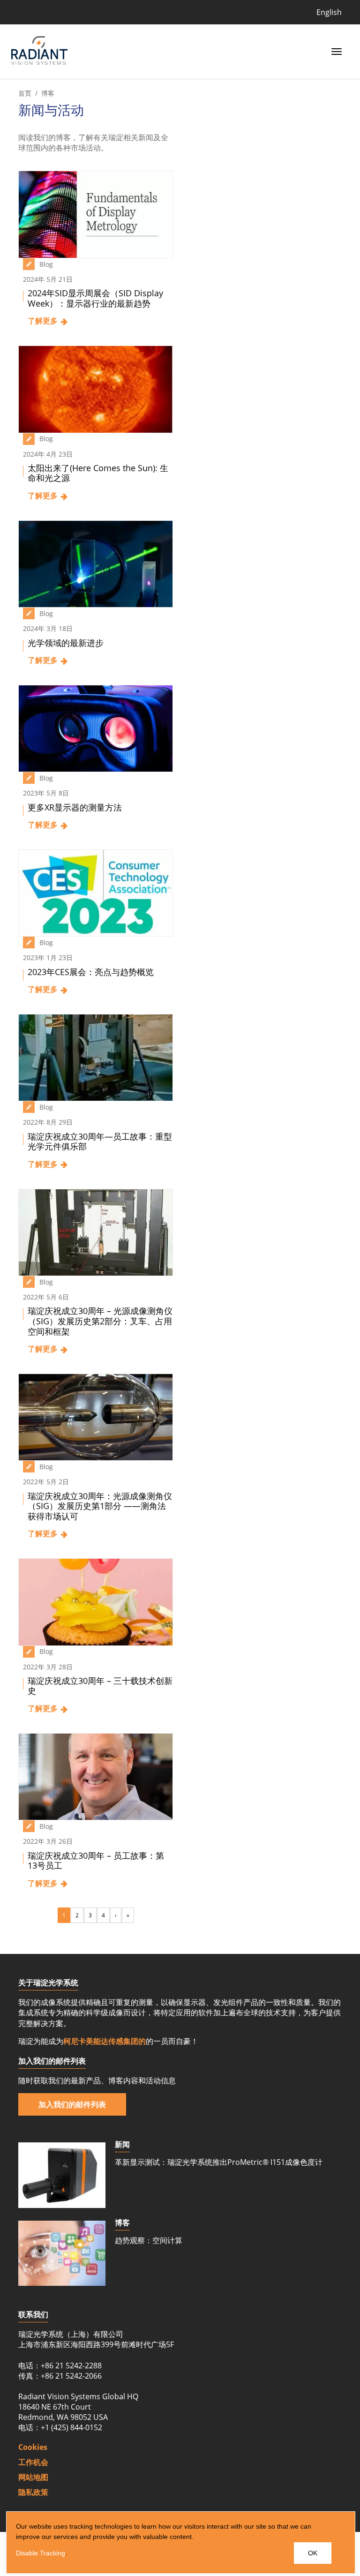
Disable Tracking (41, 2553)
